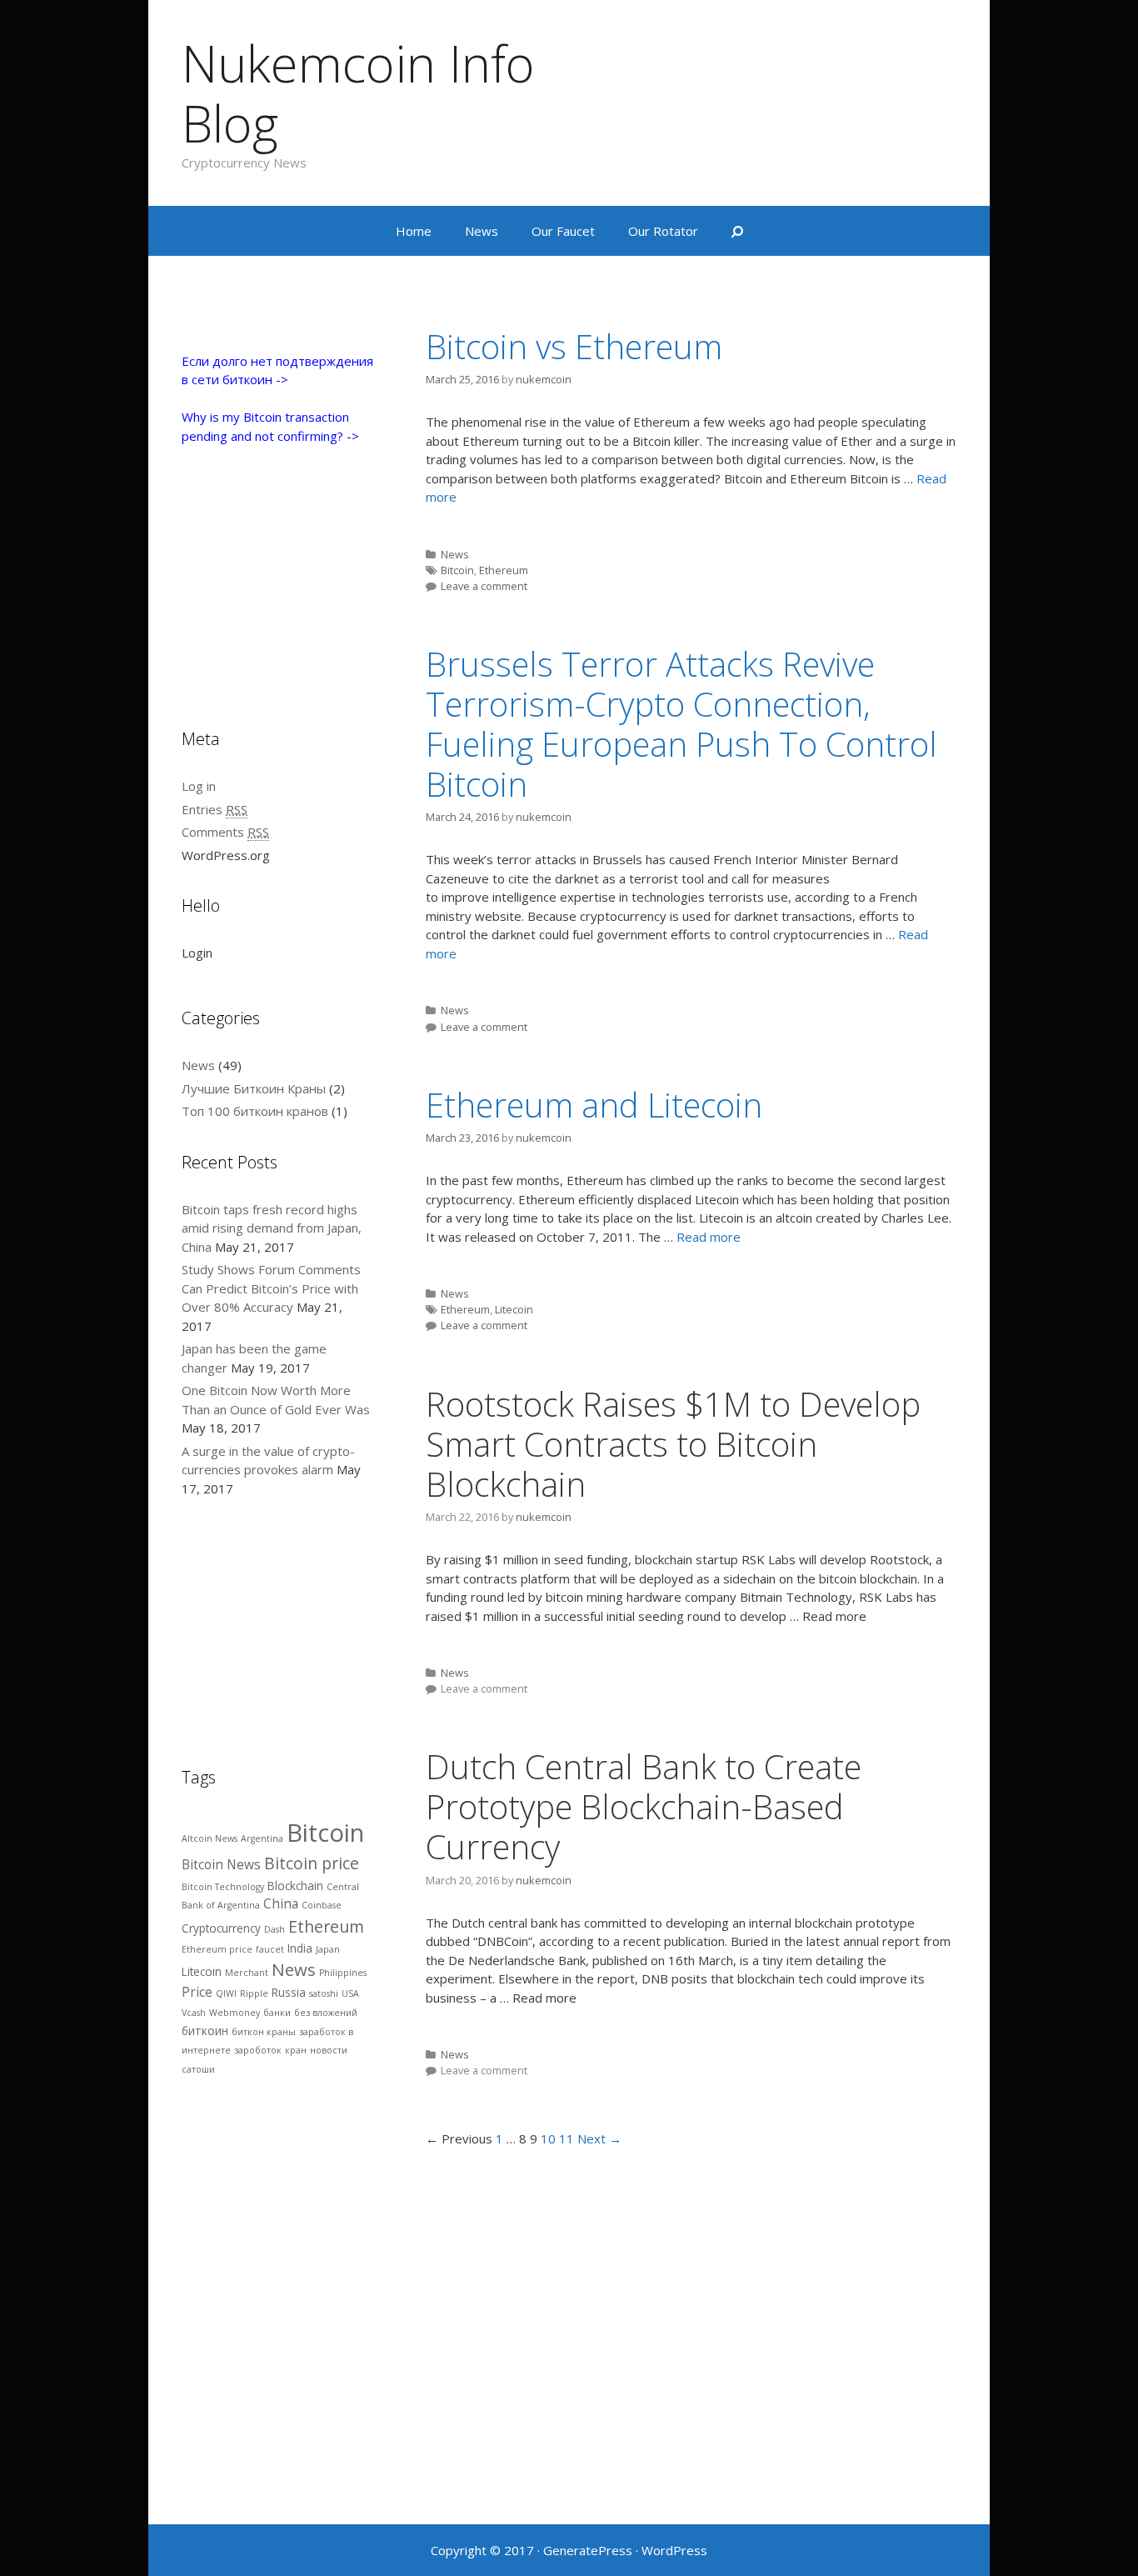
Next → (599, 2138)
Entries (215, 809)
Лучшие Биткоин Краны (254, 1088)
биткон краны (264, 2032)
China (281, 1903)
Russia (289, 1993)
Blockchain (295, 1886)
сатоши (198, 2069)
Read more (709, 1237)
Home (414, 231)
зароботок (258, 2050)
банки (277, 2013)
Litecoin (514, 1309)
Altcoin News (210, 1838)
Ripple (254, 1993)
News (482, 231)
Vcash (194, 2013)
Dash (275, 1929)
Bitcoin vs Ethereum (574, 346)
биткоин (205, 2031)
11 (567, 2138)
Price (197, 1992)
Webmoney (235, 2013)
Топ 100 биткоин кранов (255, 1111)
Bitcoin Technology (223, 1887)
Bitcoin (457, 570)
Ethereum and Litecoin (594, 1105)
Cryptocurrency (221, 1928)
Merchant (247, 1973)
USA (350, 1993)
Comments (225, 832)
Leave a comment (484, 586)
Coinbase (322, 1905)
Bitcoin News (221, 1864)
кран (296, 2050)
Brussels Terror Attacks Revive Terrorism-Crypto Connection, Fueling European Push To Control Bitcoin (681, 724)
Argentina (262, 1838)
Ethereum (504, 570)
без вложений (326, 2013)
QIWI (226, 1993)
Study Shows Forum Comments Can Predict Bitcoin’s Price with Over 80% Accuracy (271, 1288)
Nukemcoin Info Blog (358, 93)
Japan (328, 1949)
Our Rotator (663, 231)
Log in (199, 786)
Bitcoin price (312, 1863)
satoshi (324, 1993)
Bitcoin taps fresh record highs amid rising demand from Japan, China (272, 1228)
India (300, 1948)
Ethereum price (217, 1949)
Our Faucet (563, 231)
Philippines (343, 1973)
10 (548, 2138)
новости (329, 2050)
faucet (270, 1949)
